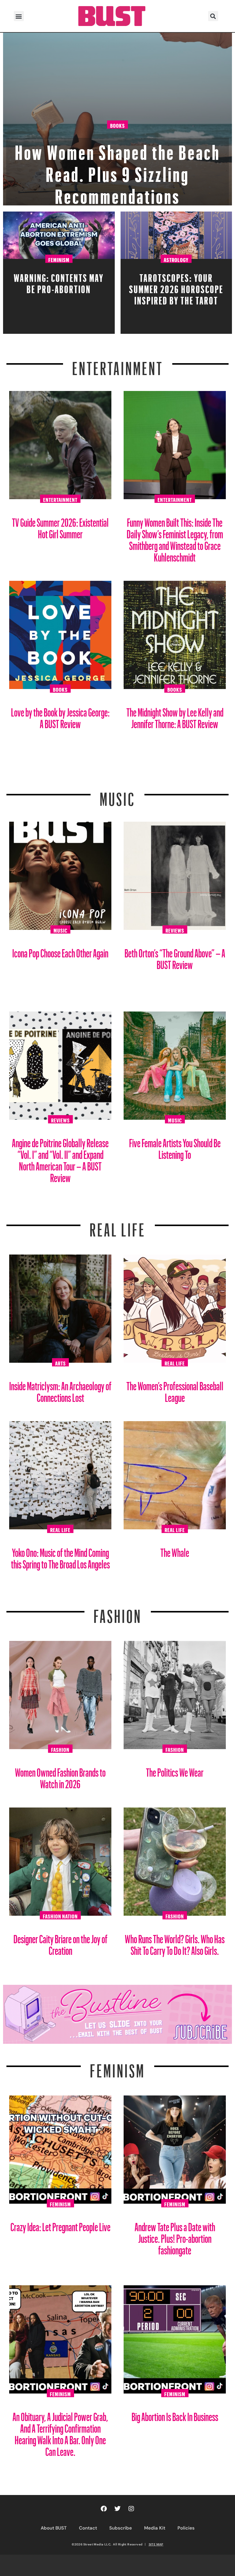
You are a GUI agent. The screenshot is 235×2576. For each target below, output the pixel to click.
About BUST (54, 2528)
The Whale (175, 1550)
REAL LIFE (118, 1226)
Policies (186, 2528)
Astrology (176, 259)
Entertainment (118, 365)
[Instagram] (131, 2509)
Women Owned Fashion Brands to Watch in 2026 (60, 1776)
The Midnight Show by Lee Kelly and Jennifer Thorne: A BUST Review (175, 716)
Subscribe (121, 2528)
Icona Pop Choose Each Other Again (60, 951)
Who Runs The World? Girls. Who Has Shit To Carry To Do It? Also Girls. (175, 1942)
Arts (60, 1362)
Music (117, 795)
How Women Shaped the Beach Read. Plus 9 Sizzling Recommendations (118, 171)
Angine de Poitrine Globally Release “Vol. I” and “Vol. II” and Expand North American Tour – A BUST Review (60, 1158)
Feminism (59, 259)
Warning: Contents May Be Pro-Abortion (59, 282)
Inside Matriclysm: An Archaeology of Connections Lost (60, 1389)
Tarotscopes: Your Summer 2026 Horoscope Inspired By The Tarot (176, 287)
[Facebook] (104, 2509)
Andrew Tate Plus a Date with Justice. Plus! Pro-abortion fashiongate (175, 2236)
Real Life (175, 1362)
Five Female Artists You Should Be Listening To (175, 1146)
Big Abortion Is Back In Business (175, 2414)
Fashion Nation (60, 1915)
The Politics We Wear (175, 1770)
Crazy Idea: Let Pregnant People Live (60, 2225)
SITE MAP (156, 2544)
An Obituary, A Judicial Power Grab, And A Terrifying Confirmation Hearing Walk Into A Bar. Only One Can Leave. (60, 2432)
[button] (19, 16)
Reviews (175, 930)
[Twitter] (117, 2509)
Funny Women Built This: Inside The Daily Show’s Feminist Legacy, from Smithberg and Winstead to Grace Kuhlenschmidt (175, 538)
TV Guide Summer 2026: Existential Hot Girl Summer (60, 526)
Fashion (118, 1612)
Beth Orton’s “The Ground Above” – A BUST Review (175, 957)
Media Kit (155, 2528)
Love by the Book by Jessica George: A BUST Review (60, 716)
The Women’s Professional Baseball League (175, 1389)
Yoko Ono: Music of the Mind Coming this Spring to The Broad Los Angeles (60, 1556)
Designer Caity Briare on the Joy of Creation (60, 1942)
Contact (88, 2528)
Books (117, 125)
